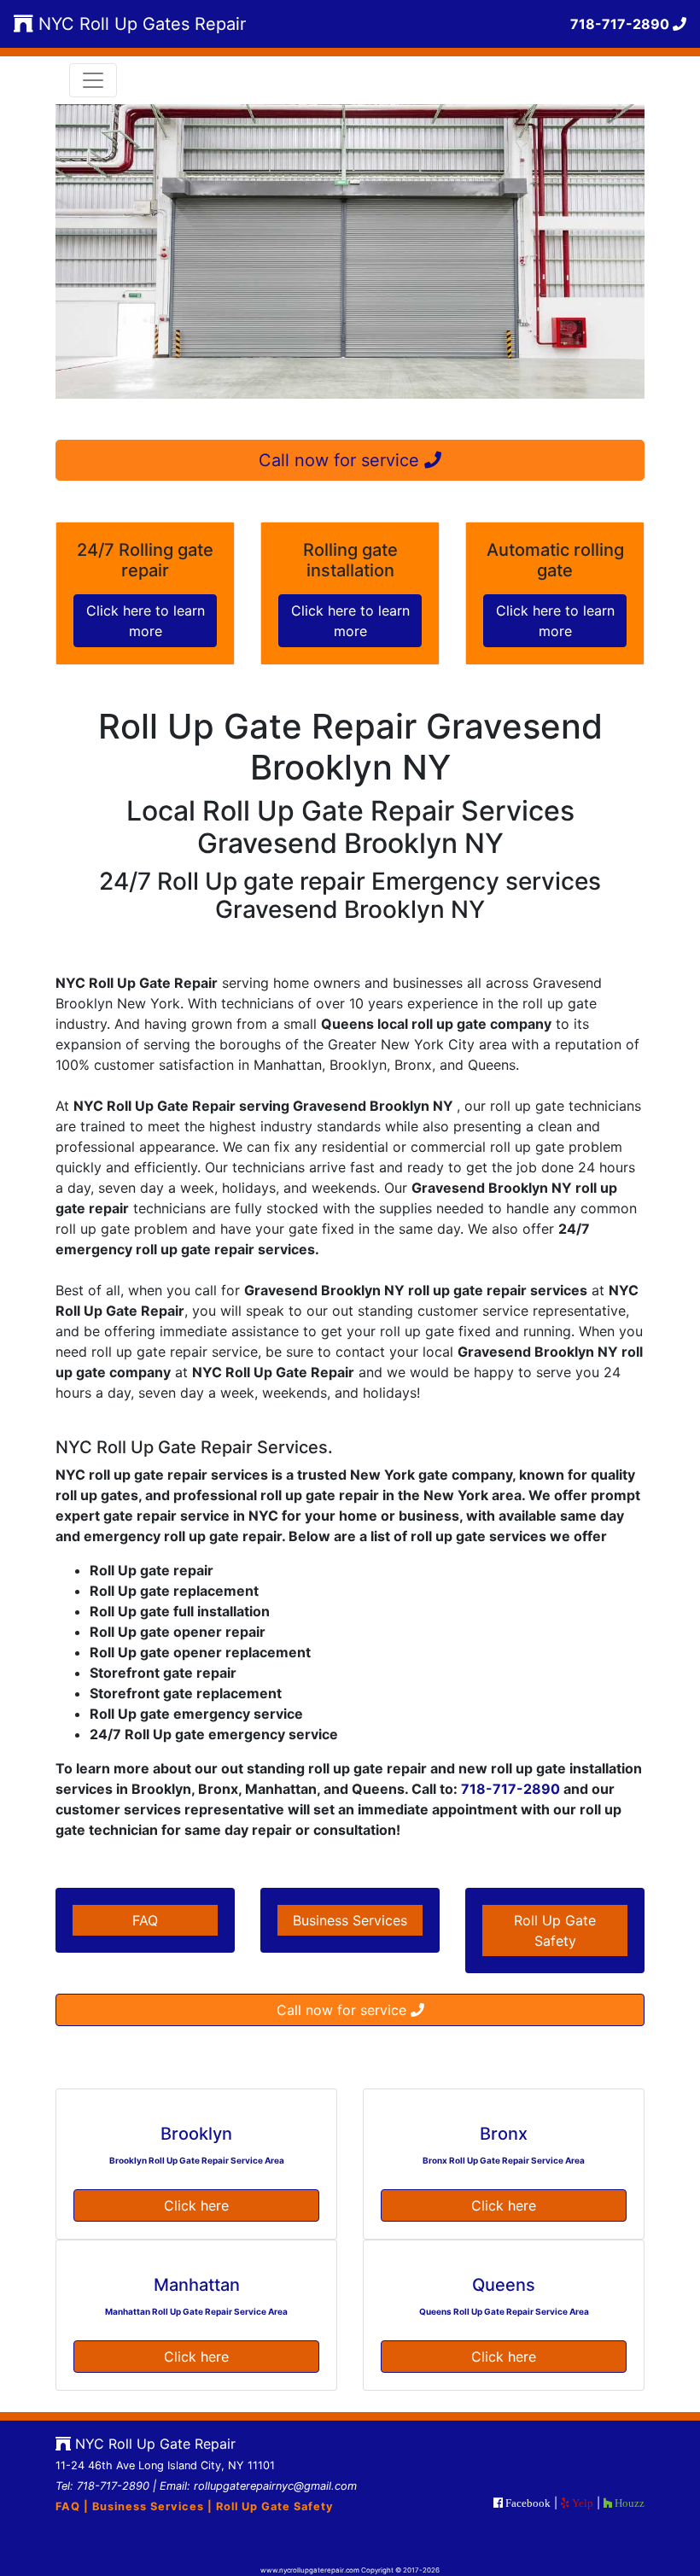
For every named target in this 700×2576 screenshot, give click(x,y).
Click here (196, 2205)
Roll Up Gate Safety (555, 1931)
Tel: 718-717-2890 (102, 2486)
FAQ (145, 1920)
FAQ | (74, 2506)
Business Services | (154, 2506)
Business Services (350, 1920)
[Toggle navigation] (93, 80)
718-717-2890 (509, 1789)
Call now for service (341, 460)
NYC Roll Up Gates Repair (140, 24)
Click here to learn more (146, 621)
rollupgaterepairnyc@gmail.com (275, 2486)
